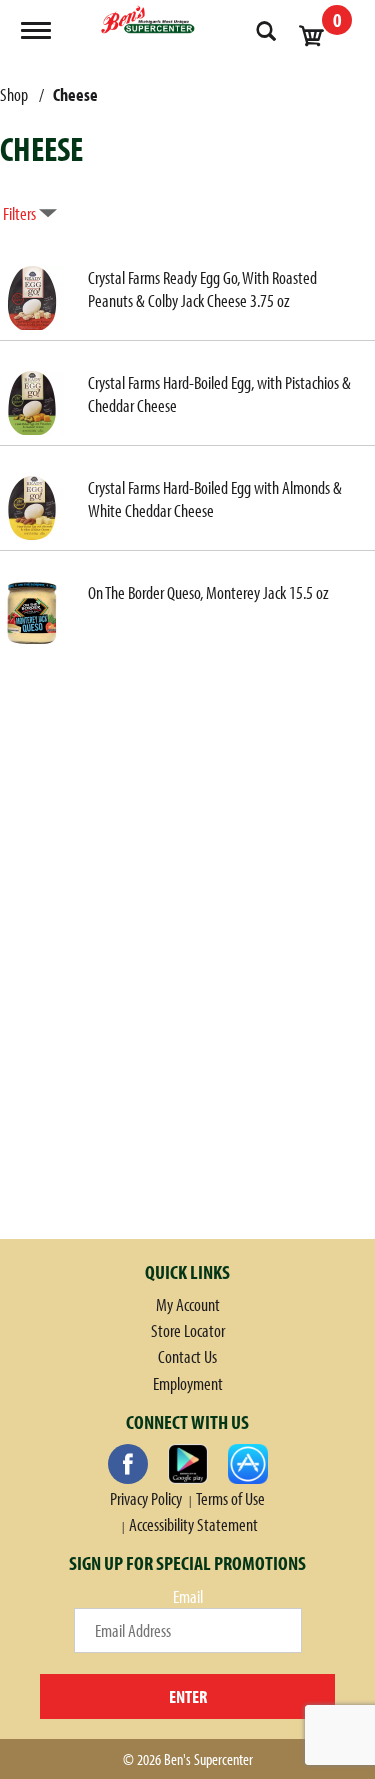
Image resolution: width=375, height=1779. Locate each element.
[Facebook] (128, 1464)
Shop (14, 94)
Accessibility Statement (193, 1524)
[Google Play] (188, 1464)
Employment (188, 1383)
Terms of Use (230, 1498)
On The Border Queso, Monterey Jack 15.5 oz (208, 592)
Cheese (75, 94)
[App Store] (248, 1464)
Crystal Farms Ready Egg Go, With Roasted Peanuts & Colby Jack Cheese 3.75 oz (202, 289)
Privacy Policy (146, 1498)
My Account (188, 1304)
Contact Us (187, 1356)
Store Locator (188, 1330)
